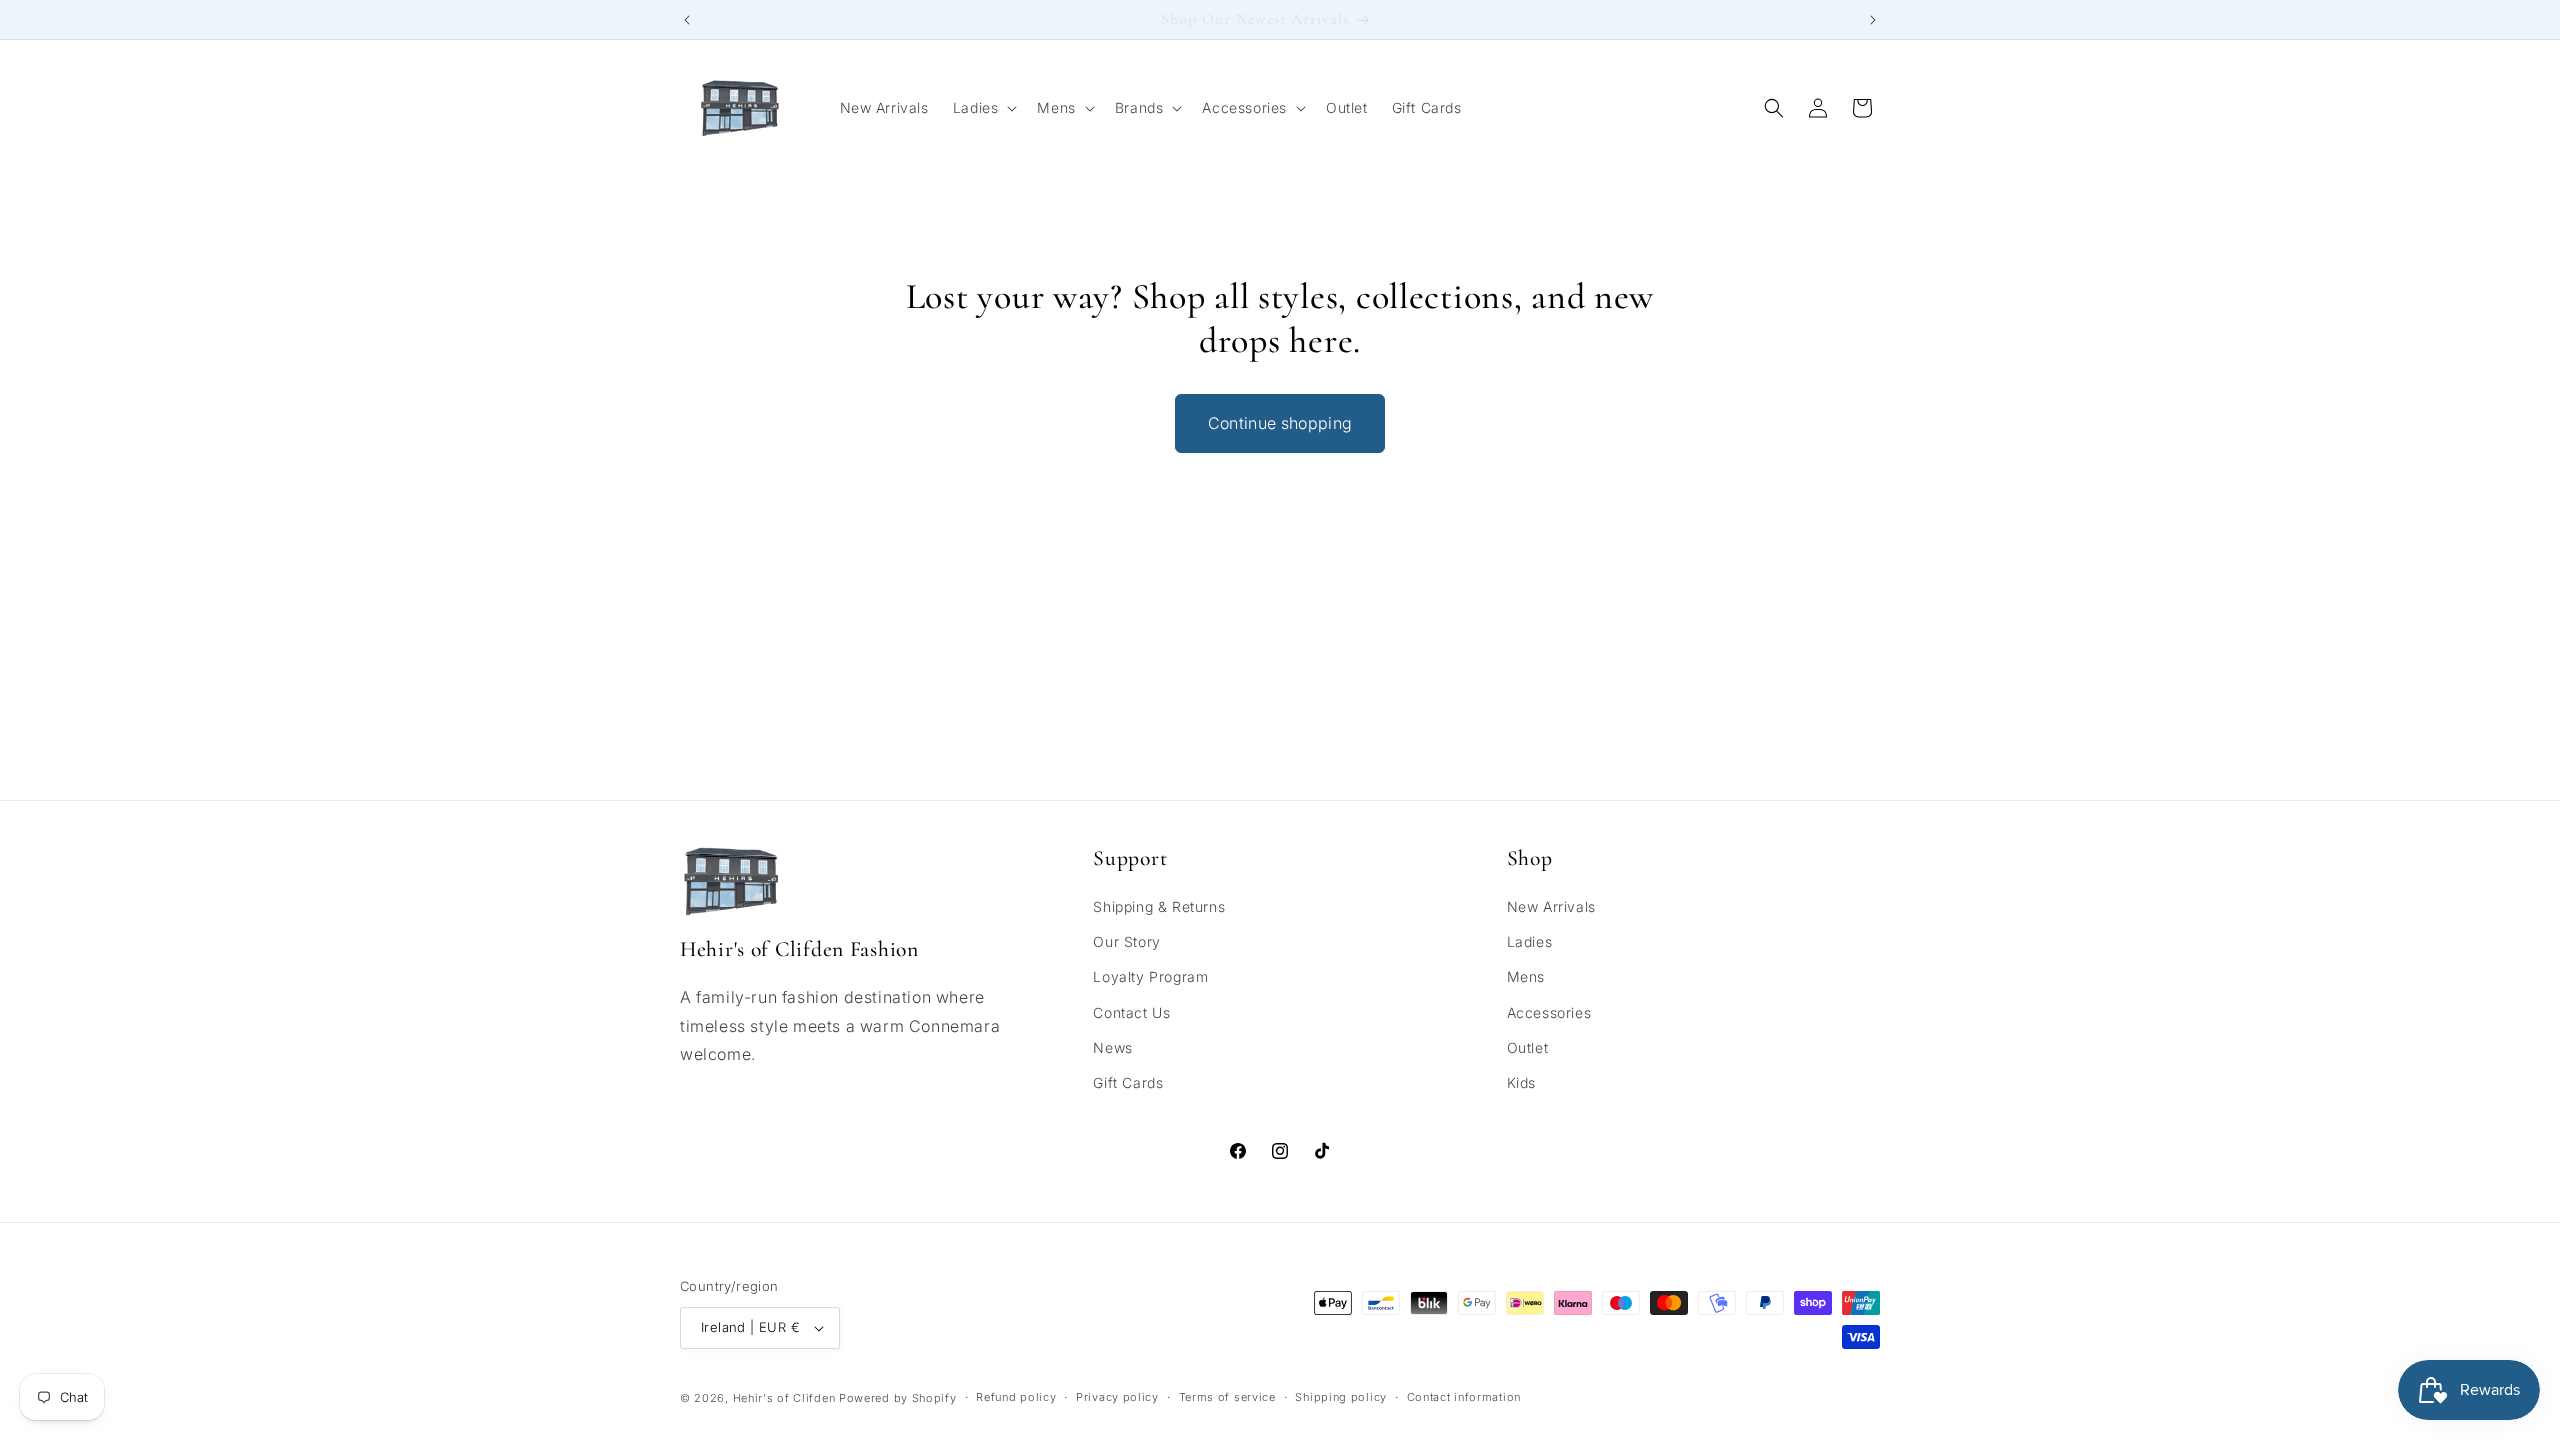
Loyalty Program (1150, 976)
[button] (983, 108)
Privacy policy (1117, 1397)
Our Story (1126, 941)
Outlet (1528, 1047)
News (1112, 1047)
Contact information (1464, 1397)
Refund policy (1016, 1397)
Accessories (1549, 1012)
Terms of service (1227, 1397)
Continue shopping (1280, 423)
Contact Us (1131, 1012)
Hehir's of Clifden (784, 1398)
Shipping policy (1341, 1397)
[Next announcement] (1873, 20)
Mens (1526, 976)
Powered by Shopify (898, 1398)
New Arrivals (1551, 906)
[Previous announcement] (687, 20)
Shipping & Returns (1159, 906)
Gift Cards (1128, 1082)
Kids (1521, 1082)
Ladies (1530, 941)
